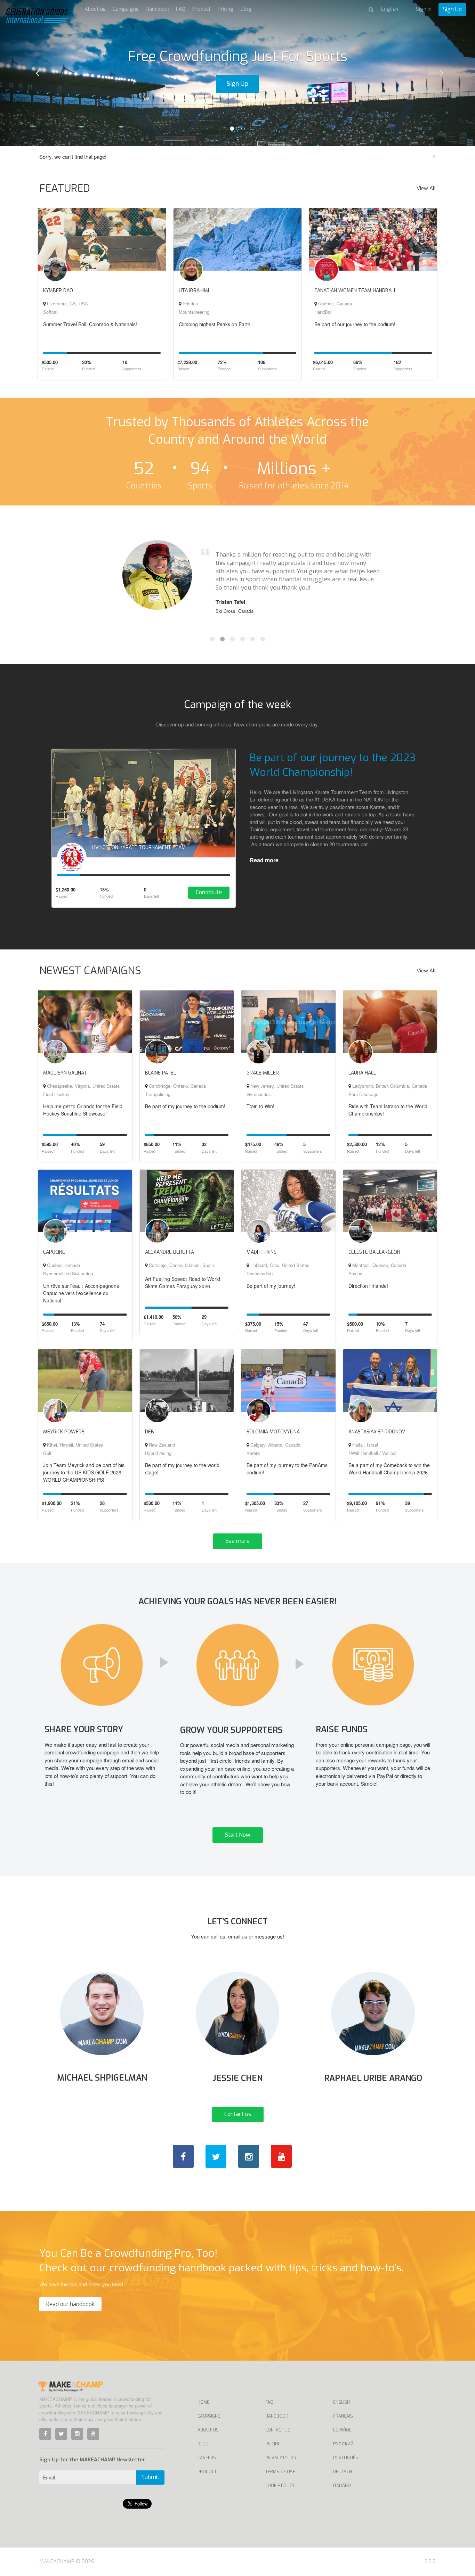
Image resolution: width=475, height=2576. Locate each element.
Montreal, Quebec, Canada (379, 1265)
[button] (36, 73)
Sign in (424, 9)
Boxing (355, 1273)
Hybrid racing (158, 1453)
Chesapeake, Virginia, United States (83, 1086)
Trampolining (158, 1094)
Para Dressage (363, 1094)
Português (346, 2458)
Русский (343, 2444)
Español (342, 2430)
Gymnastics (259, 1094)
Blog (246, 9)
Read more (264, 860)
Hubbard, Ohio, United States (279, 1265)
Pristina (190, 303)
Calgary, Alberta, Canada (275, 1445)
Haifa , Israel (364, 1445)
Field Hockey (56, 1094)
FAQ (181, 9)
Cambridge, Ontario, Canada (177, 1086)
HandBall (323, 312)
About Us (208, 2430)
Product (202, 9)
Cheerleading (260, 1273)
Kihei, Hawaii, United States (74, 1445)
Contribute (209, 892)
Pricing (226, 9)
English (341, 2402)
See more (237, 1541)
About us (95, 9)
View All (426, 188)
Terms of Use (280, 2472)
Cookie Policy (280, 2486)
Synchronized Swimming (68, 1273)
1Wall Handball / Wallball (373, 1453)
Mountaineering (194, 312)
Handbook (157, 9)
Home (203, 2402)
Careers (207, 2458)
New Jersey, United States (276, 1086)
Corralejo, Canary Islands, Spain (181, 1265)
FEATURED (65, 188)
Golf (47, 1453)
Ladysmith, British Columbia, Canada (389, 1086)
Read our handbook (70, 2304)
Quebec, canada (63, 1265)
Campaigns (126, 9)
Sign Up (452, 9)
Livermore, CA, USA (67, 303)
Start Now (238, 1835)
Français (343, 2416)
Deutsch (343, 2472)
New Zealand (161, 1445)
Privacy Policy (281, 2458)
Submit (150, 2477)
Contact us (238, 2114)
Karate (253, 1453)
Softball (51, 312)
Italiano (342, 2486)
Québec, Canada (334, 303)
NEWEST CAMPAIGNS (90, 971)
